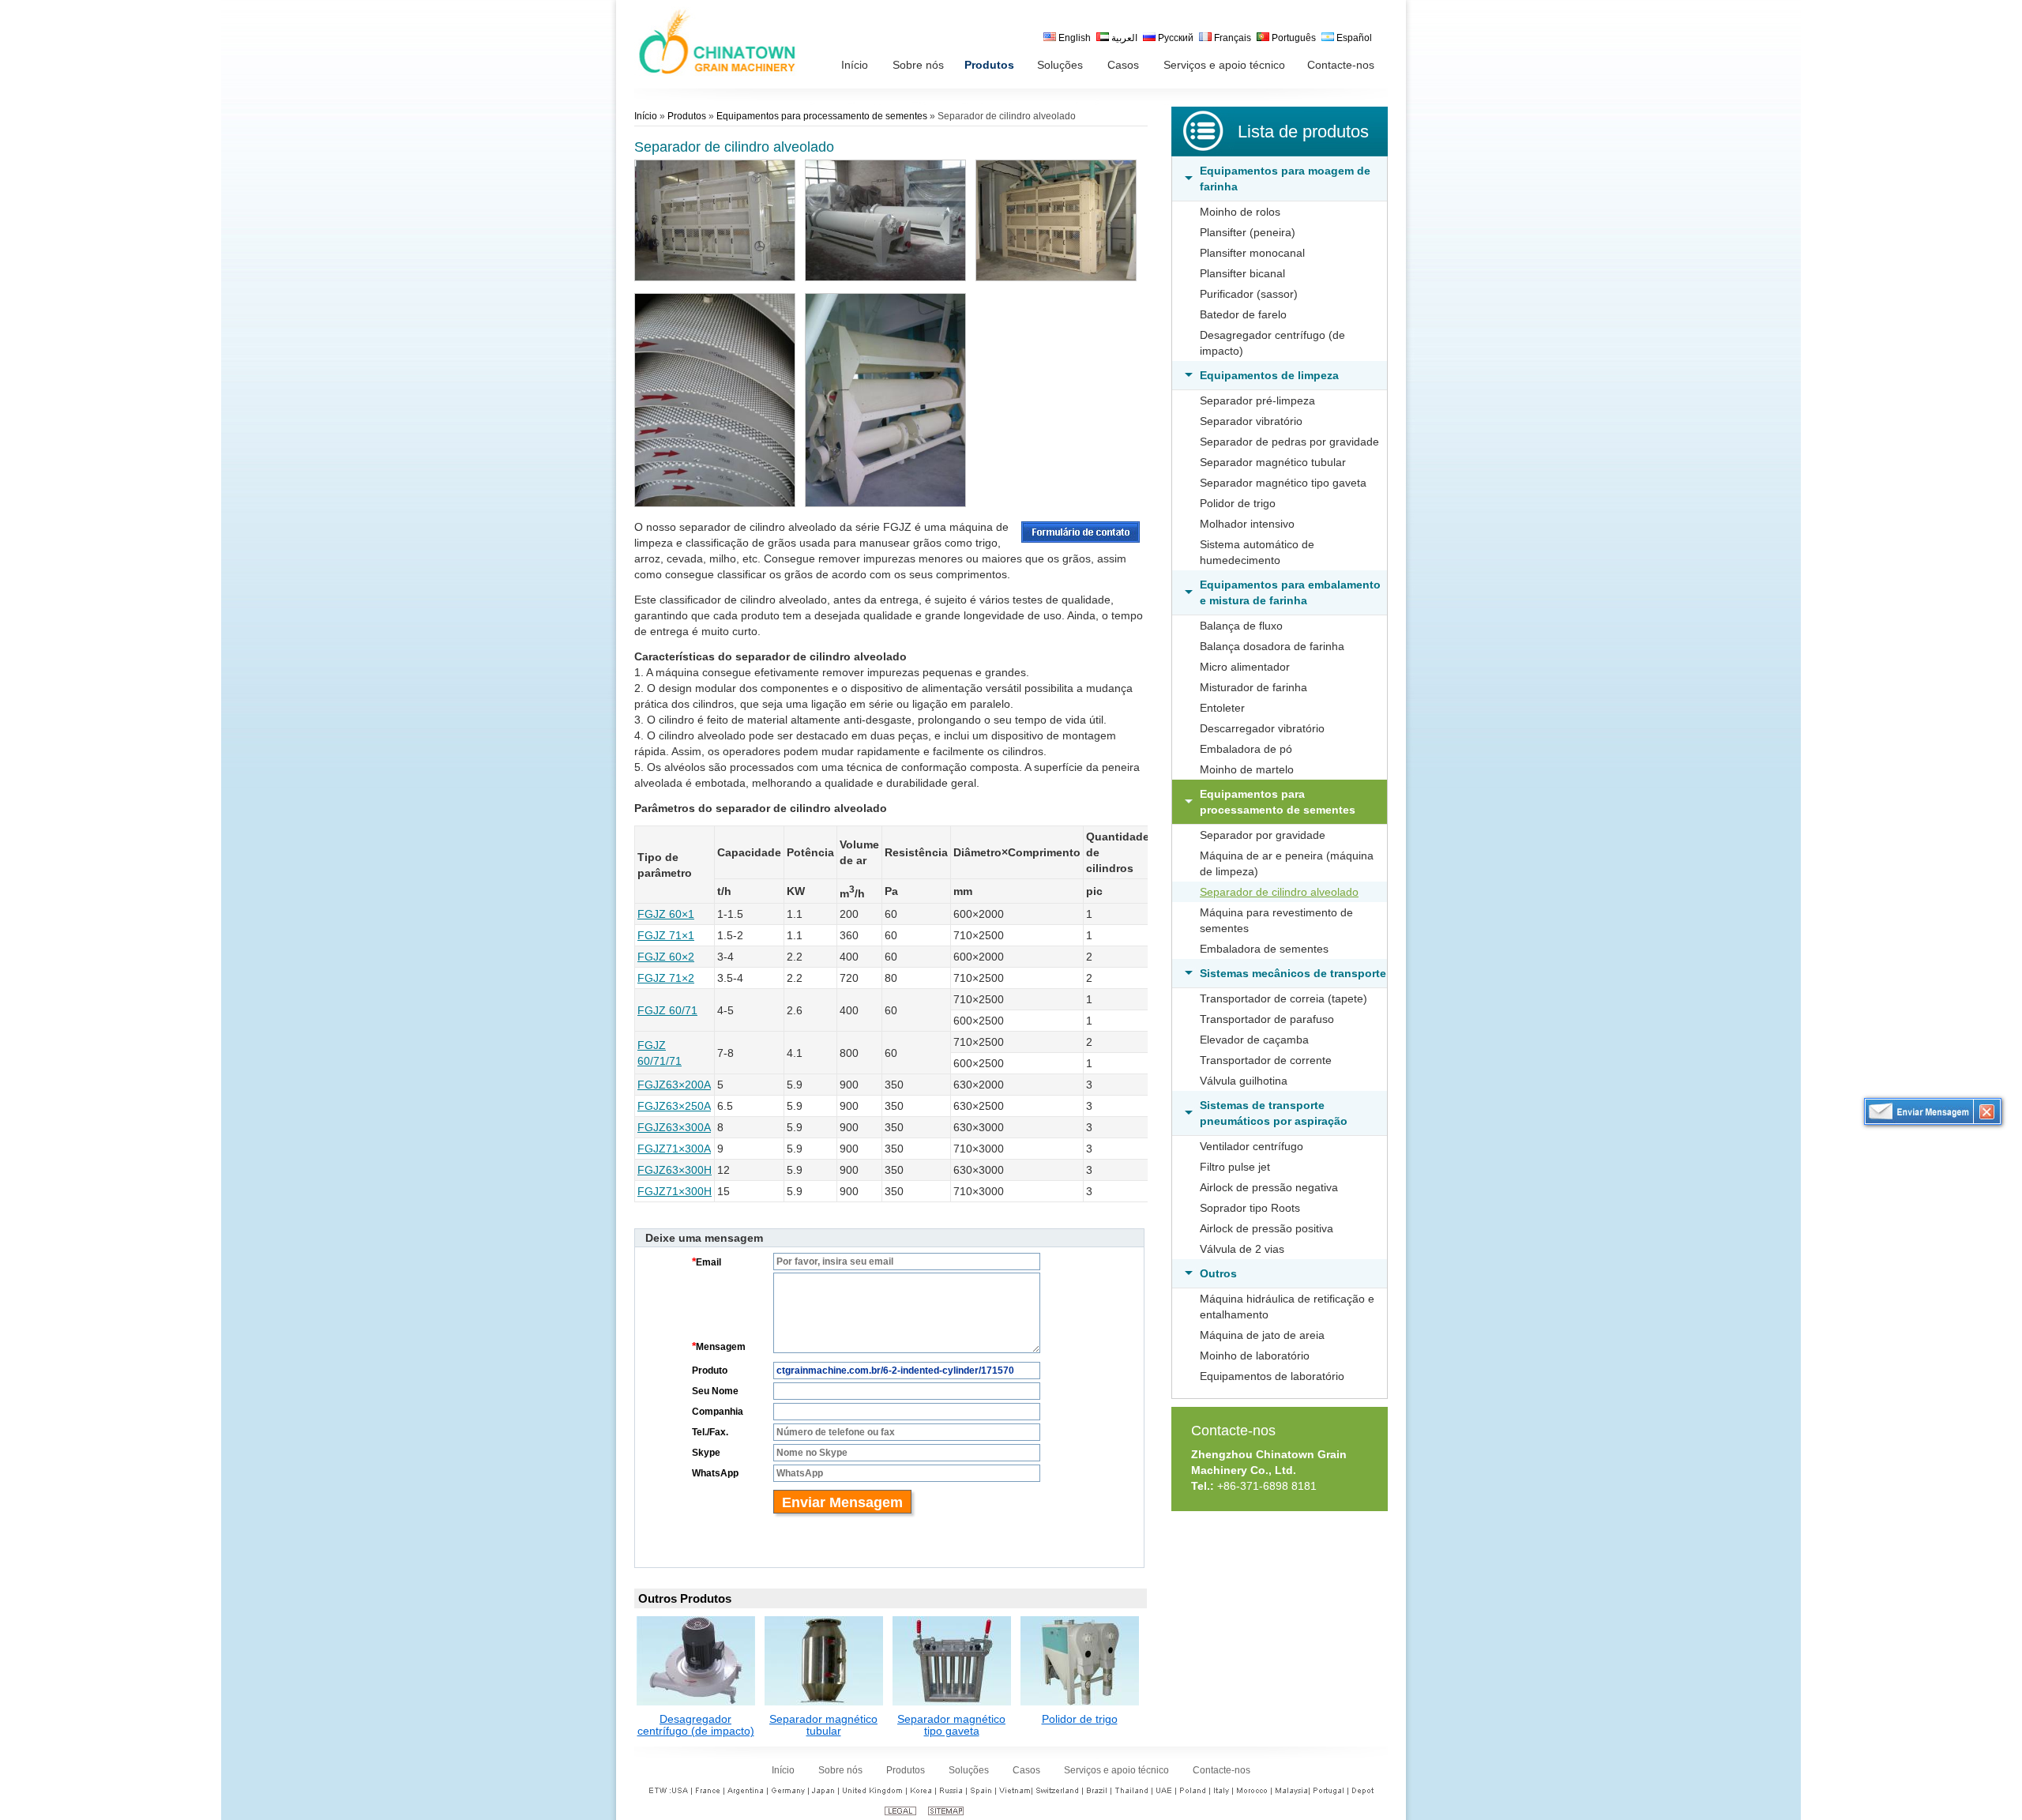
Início (646, 116)
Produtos (687, 116)
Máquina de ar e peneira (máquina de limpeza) (1287, 863)
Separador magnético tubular (1273, 462)
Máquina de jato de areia (1262, 1335)
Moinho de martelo (1247, 769)
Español (1353, 38)
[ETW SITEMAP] (946, 1812)
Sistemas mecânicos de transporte (1293, 973)
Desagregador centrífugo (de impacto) (1272, 343)
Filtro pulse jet (1235, 1167)
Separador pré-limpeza (1257, 400)
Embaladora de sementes (1264, 949)
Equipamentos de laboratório (1272, 1376)
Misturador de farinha (1253, 687)
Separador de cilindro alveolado (1279, 892)
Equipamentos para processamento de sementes (1278, 802)
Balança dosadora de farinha (1272, 646)
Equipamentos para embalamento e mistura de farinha (1290, 592)
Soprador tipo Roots (1250, 1208)
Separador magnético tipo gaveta (1283, 483)
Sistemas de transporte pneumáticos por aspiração (1274, 1113)
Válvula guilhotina (1244, 1081)
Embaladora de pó (1246, 749)
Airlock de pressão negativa (1269, 1187)
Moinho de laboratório (1255, 1356)
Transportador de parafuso (1267, 1019)
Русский (1174, 38)
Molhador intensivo (1247, 524)
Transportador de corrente (1266, 1060)
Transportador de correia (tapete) (1283, 998)
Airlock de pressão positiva (1267, 1228)
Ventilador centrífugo (1252, 1146)
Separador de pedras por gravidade (1289, 442)
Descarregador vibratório (1262, 728)
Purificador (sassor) (1249, 294)
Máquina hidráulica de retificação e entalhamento (1287, 1307)
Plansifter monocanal (1252, 253)
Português (1293, 38)
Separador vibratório (1251, 421)
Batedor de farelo (1243, 314)
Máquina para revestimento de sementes (1276, 920)
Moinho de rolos (1240, 212)
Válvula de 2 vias (1242, 1249)
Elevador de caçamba (1254, 1040)
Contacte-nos (1233, 1431)
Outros (1218, 1273)
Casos (1026, 1770)
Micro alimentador (1245, 667)
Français (1231, 38)
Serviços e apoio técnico (1116, 1770)
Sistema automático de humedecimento (1257, 552)
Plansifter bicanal (1242, 273)
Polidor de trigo (1238, 503)
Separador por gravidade (1263, 835)
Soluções (969, 1770)
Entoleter (1222, 708)
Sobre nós (840, 1770)
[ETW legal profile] (900, 1812)
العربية (1123, 38)
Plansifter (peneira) (1248, 232)
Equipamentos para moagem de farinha (1285, 179)
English (1073, 38)
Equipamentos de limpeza (1269, 375)
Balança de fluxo (1241, 626)
